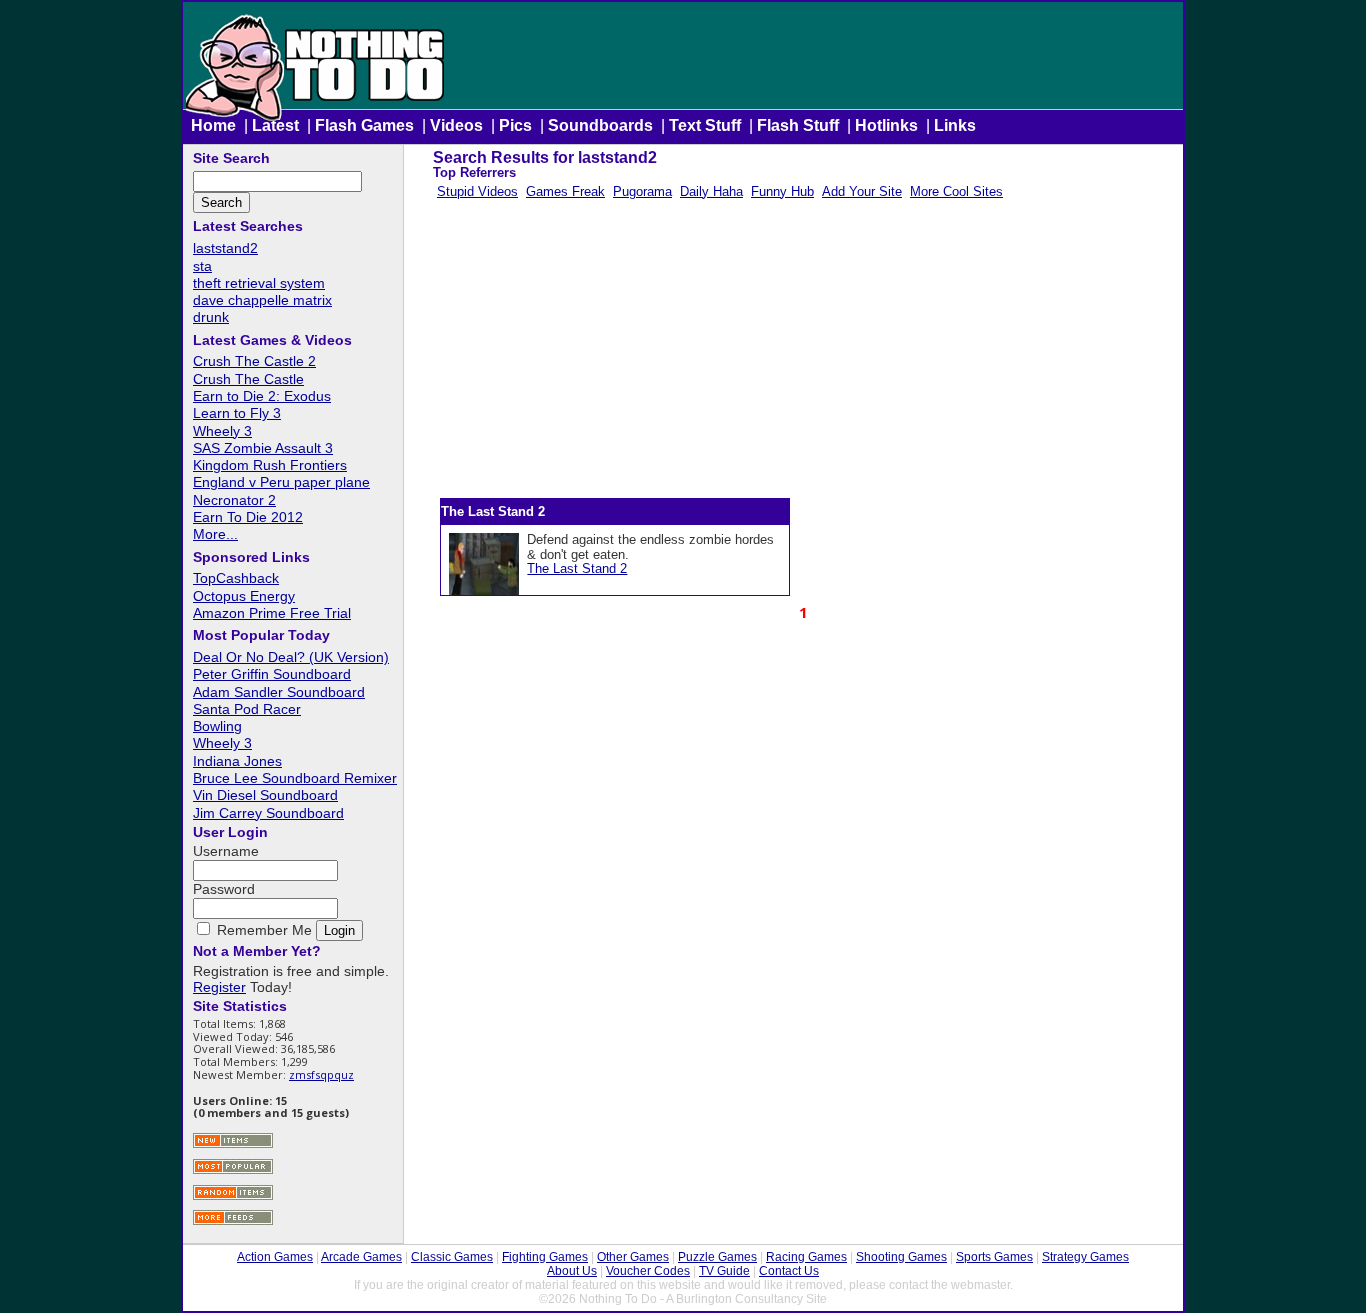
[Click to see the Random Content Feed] (233, 1197)
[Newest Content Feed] (233, 1145)
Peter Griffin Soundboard (272, 674)
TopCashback (236, 578)
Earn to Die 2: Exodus (262, 396)
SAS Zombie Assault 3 (263, 448)
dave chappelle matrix (262, 300)
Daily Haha (711, 191)
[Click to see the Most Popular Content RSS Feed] (233, 1171)
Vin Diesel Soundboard (265, 795)
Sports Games (994, 1257)
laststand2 (225, 248)
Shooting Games (901, 1257)
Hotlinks (886, 125)
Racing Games (806, 1257)
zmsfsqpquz (321, 1074)
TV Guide (724, 1271)
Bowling (217, 726)
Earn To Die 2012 (248, 517)
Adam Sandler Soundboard (279, 692)
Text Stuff (705, 125)
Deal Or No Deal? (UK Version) (291, 657)
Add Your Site (862, 191)
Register (219, 987)
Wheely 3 (222, 431)
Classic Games (452, 1257)
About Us (572, 1271)
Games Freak (565, 191)
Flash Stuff (798, 125)
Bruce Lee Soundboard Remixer (295, 778)
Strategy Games (1085, 1257)
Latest (275, 125)
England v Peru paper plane (281, 482)
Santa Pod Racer (247, 709)
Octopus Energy (244, 596)
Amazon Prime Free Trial (272, 613)
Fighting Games (545, 1257)
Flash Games (364, 125)
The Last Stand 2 (577, 568)
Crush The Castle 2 (254, 361)
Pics (515, 125)
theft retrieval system (259, 283)
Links (955, 125)
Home (213, 125)
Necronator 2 (234, 500)
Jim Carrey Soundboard (268, 813)
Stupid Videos (477, 191)
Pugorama (642, 191)
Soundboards (600, 125)
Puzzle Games (717, 1257)
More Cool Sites (956, 191)
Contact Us (789, 1271)
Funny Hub (782, 191)
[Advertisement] (801, 353)
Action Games (275, 1257)
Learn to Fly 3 (237, 413)
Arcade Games (361, 1257)
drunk (211, 317)
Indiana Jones (237, 761)
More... (215, 534)
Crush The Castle (248, 379)
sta (202, 266)
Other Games (633, 1257)
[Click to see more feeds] (233, 1222)
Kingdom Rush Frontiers (270, 465)
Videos (456, 125)
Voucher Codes (648, 1271)
